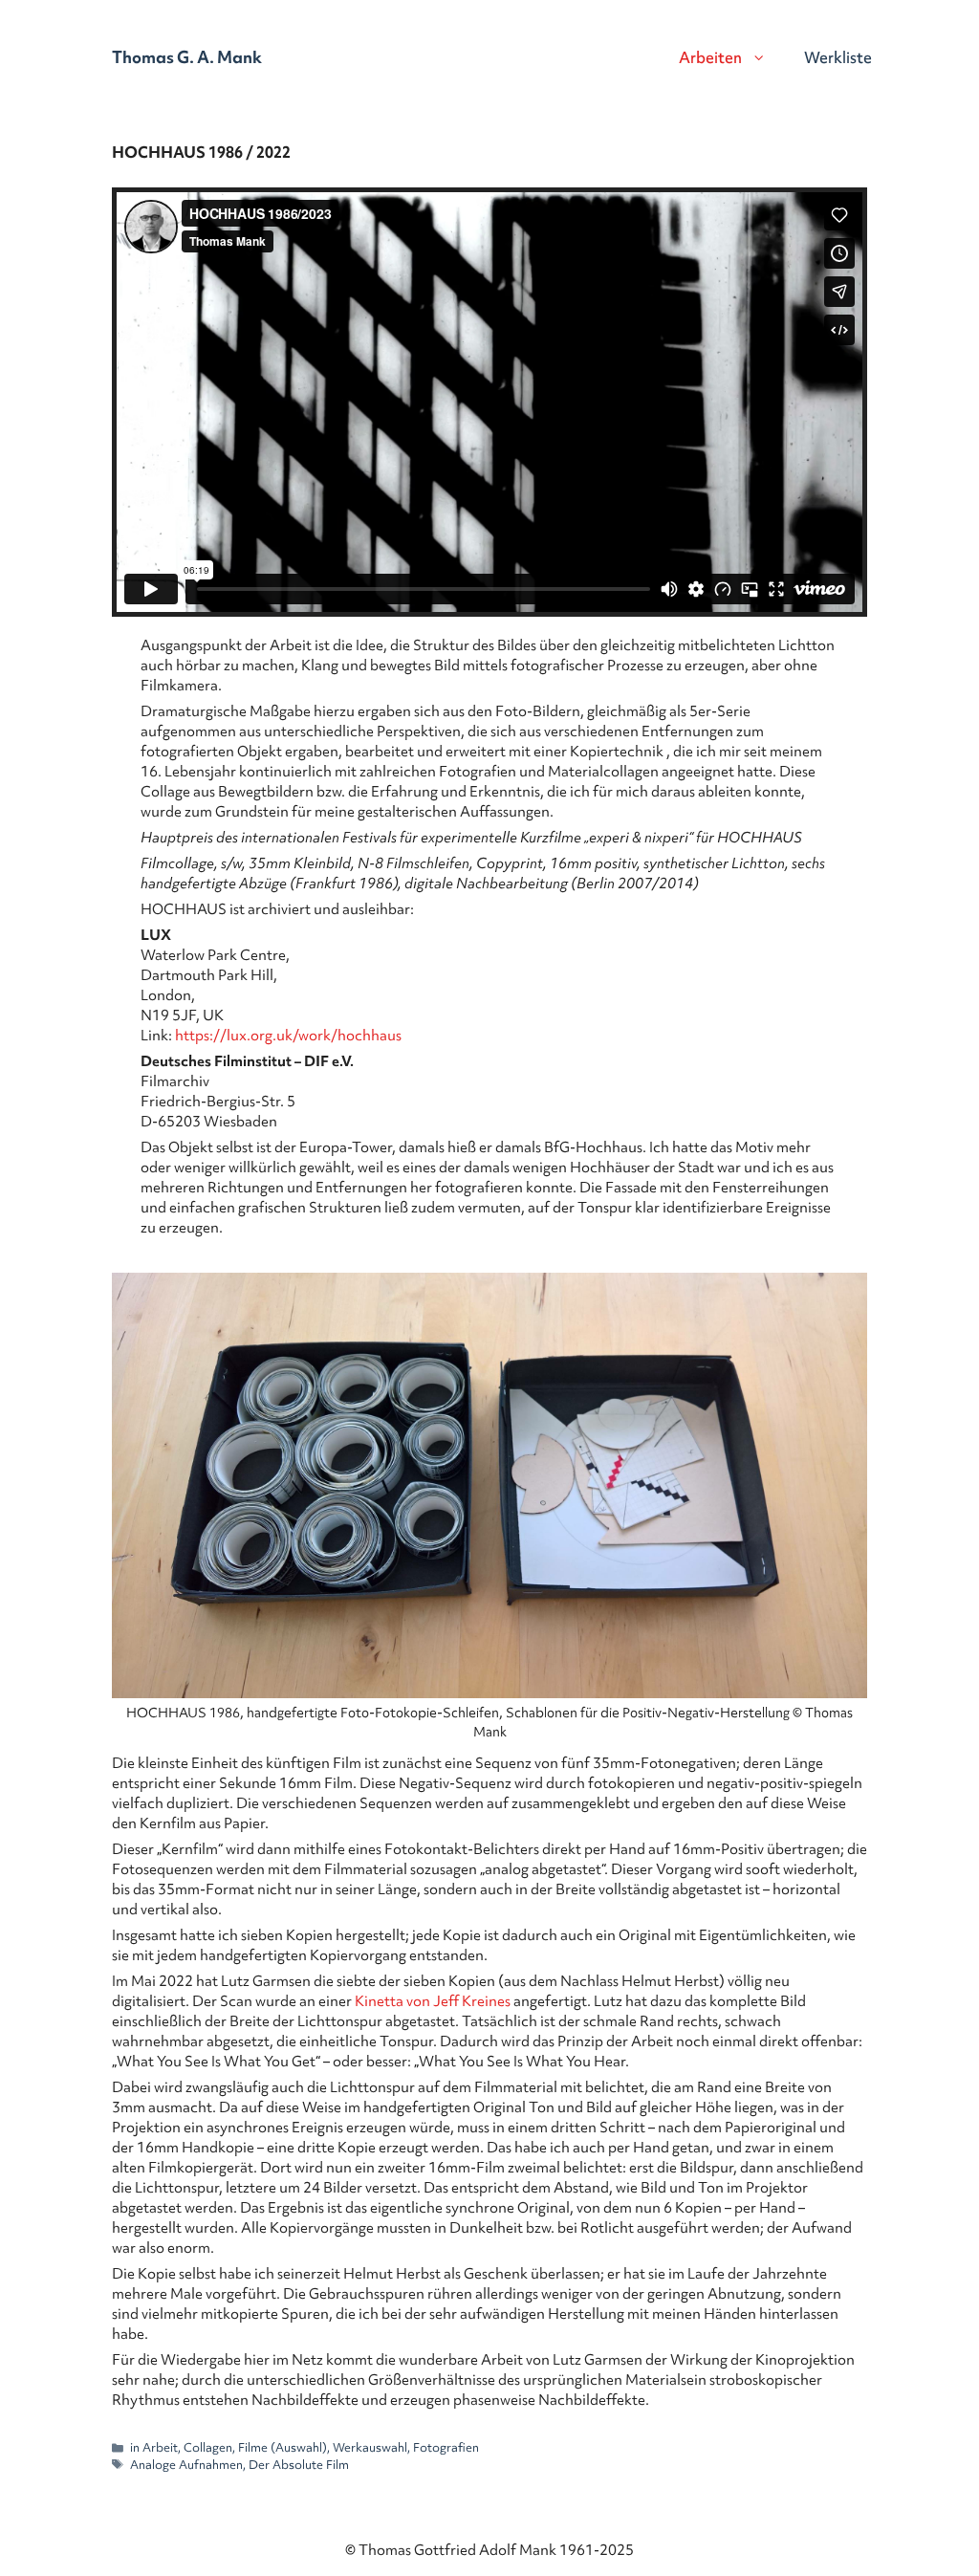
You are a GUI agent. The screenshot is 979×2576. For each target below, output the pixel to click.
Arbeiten (710, 57)
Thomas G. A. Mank (187, 57)
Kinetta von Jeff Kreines (434, 2001)
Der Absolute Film (299, 2465)
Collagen (208, 2447)
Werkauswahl (370, 2447)
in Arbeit (154, 2447)
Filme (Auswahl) (283, 2447)
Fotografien (446, 2447)
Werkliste (838, 57)
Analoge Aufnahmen (186, 2465)
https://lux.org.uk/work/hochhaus (288, 1036)
